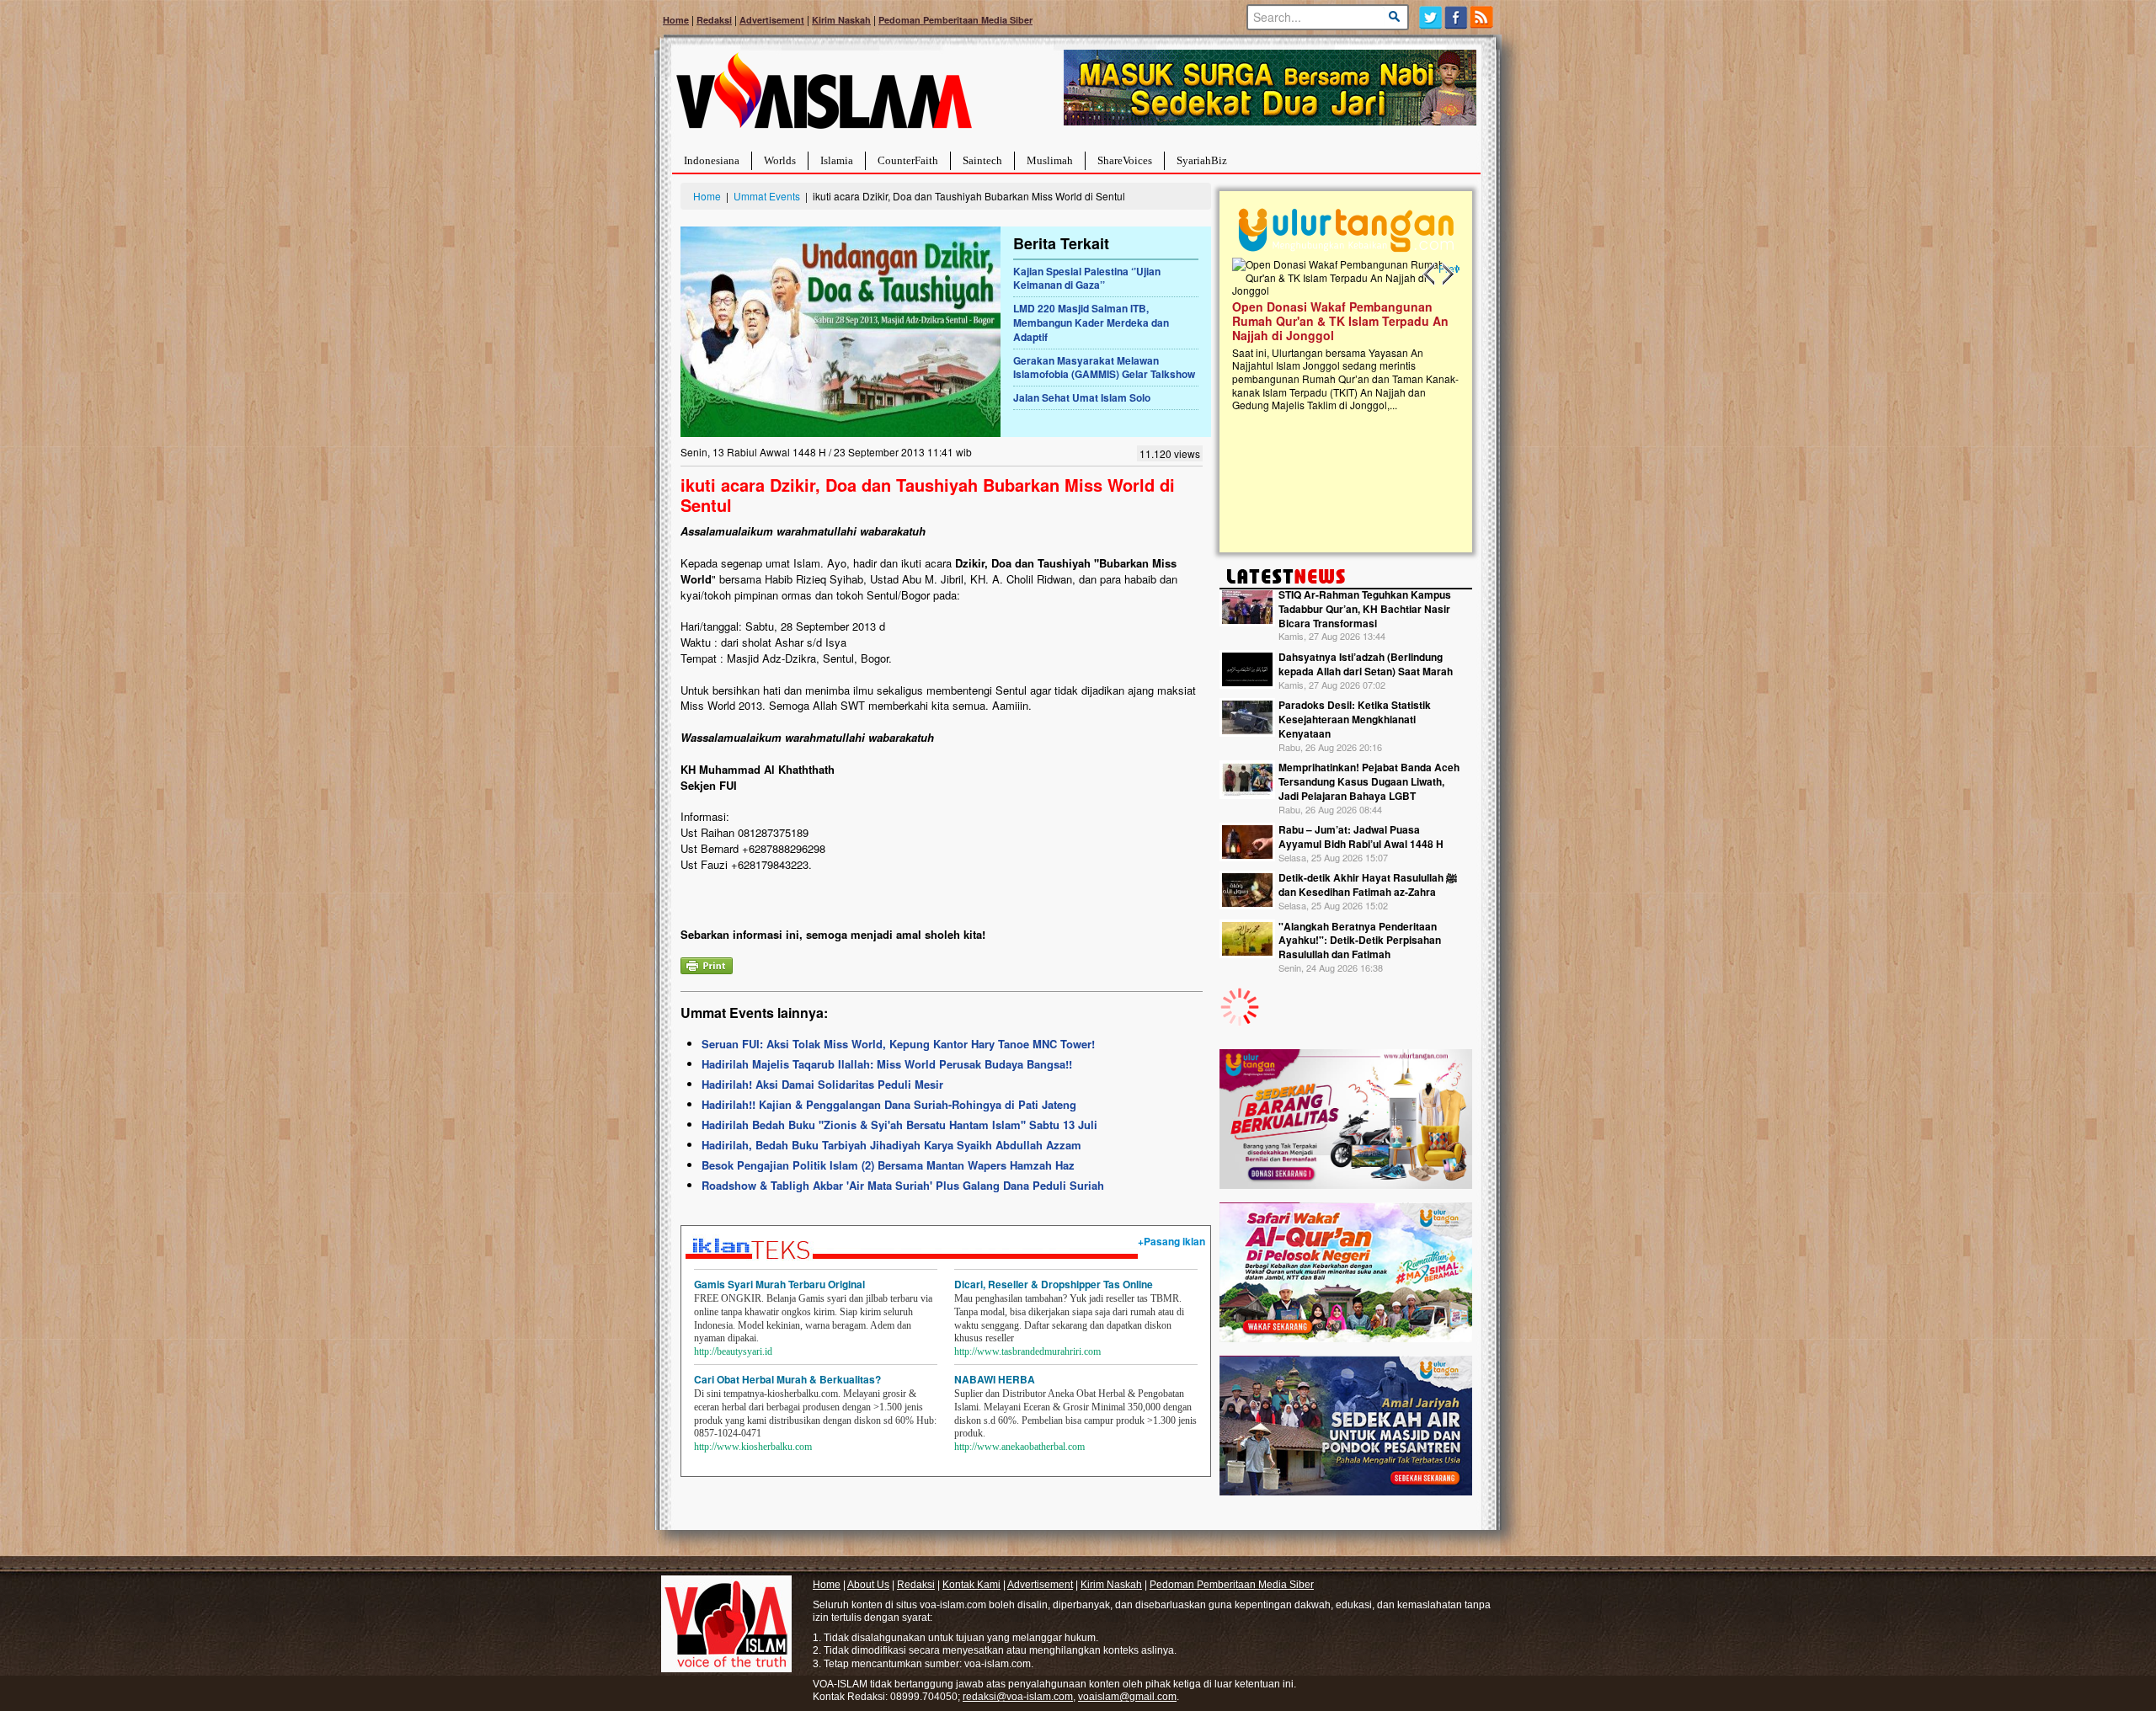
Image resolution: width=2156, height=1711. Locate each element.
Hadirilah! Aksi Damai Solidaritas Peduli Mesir (822, 1084)
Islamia (837, 160)
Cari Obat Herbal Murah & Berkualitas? (787, 1379)
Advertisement (772, 20)
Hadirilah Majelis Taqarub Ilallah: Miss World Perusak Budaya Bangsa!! (887, 1064)
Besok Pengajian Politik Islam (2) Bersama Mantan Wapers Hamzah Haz (888, 1165)
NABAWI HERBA (995, 1379)
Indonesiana (712, 160)
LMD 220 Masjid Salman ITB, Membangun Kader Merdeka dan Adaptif (1091, 322)
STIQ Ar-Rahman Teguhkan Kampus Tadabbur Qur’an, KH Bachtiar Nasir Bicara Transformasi (1365, 609)
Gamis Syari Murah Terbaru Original (779, 1284)
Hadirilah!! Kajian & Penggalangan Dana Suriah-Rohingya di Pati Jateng (889, 1104)
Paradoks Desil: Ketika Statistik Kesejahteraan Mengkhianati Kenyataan (1355, 719)
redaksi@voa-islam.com (1018, 1697)
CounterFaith (908, 160)
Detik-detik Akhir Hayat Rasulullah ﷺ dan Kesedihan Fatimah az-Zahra (1368, 885)
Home (676, 20)
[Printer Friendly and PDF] (707, 964)
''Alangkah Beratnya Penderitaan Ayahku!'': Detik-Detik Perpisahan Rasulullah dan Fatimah (1360, 941)
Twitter (1430, 17)
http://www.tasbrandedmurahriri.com (1027, 1351)
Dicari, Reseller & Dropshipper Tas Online (1054, 1284)
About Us (868, 1585)
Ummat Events (767, 196)
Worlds (780, 160)
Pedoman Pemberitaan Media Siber (955, 20)
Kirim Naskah (841, 20)
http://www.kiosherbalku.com (753, 1447)
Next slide (1447, 275)
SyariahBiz (1202, 160)
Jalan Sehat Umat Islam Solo (1082, 397)
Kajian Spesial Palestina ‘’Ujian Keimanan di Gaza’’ (1087, 278)
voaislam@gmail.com (1127, 1697)
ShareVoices (1125, 160)
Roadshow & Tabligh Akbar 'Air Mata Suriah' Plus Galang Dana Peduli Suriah (903, 1185)
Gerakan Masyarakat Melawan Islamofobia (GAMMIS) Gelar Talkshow (1104, 368)
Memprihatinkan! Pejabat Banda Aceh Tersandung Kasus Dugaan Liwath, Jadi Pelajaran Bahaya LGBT (1369, 781)
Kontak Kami (971, 1585)
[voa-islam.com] (824, 97)
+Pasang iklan (1171, 1241)
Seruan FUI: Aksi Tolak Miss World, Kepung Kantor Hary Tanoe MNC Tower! (898, 1044)
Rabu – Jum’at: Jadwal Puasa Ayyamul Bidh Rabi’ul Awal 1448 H (1361, 837)
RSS (1483, 17)
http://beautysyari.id (733, 1351)
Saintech (982, 160)
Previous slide (1430, 275)
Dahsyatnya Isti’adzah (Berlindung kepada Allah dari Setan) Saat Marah (1366, 664)
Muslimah (1050, 160)
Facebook (1457, 17)
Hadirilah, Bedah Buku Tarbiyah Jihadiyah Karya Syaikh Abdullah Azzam (891, 1145)
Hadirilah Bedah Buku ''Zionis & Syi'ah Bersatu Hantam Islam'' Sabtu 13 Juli (899, 1125)
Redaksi (714, 20)
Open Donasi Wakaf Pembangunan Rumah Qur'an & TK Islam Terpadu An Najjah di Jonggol (1340, 321)
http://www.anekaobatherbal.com (1019, 1447)
